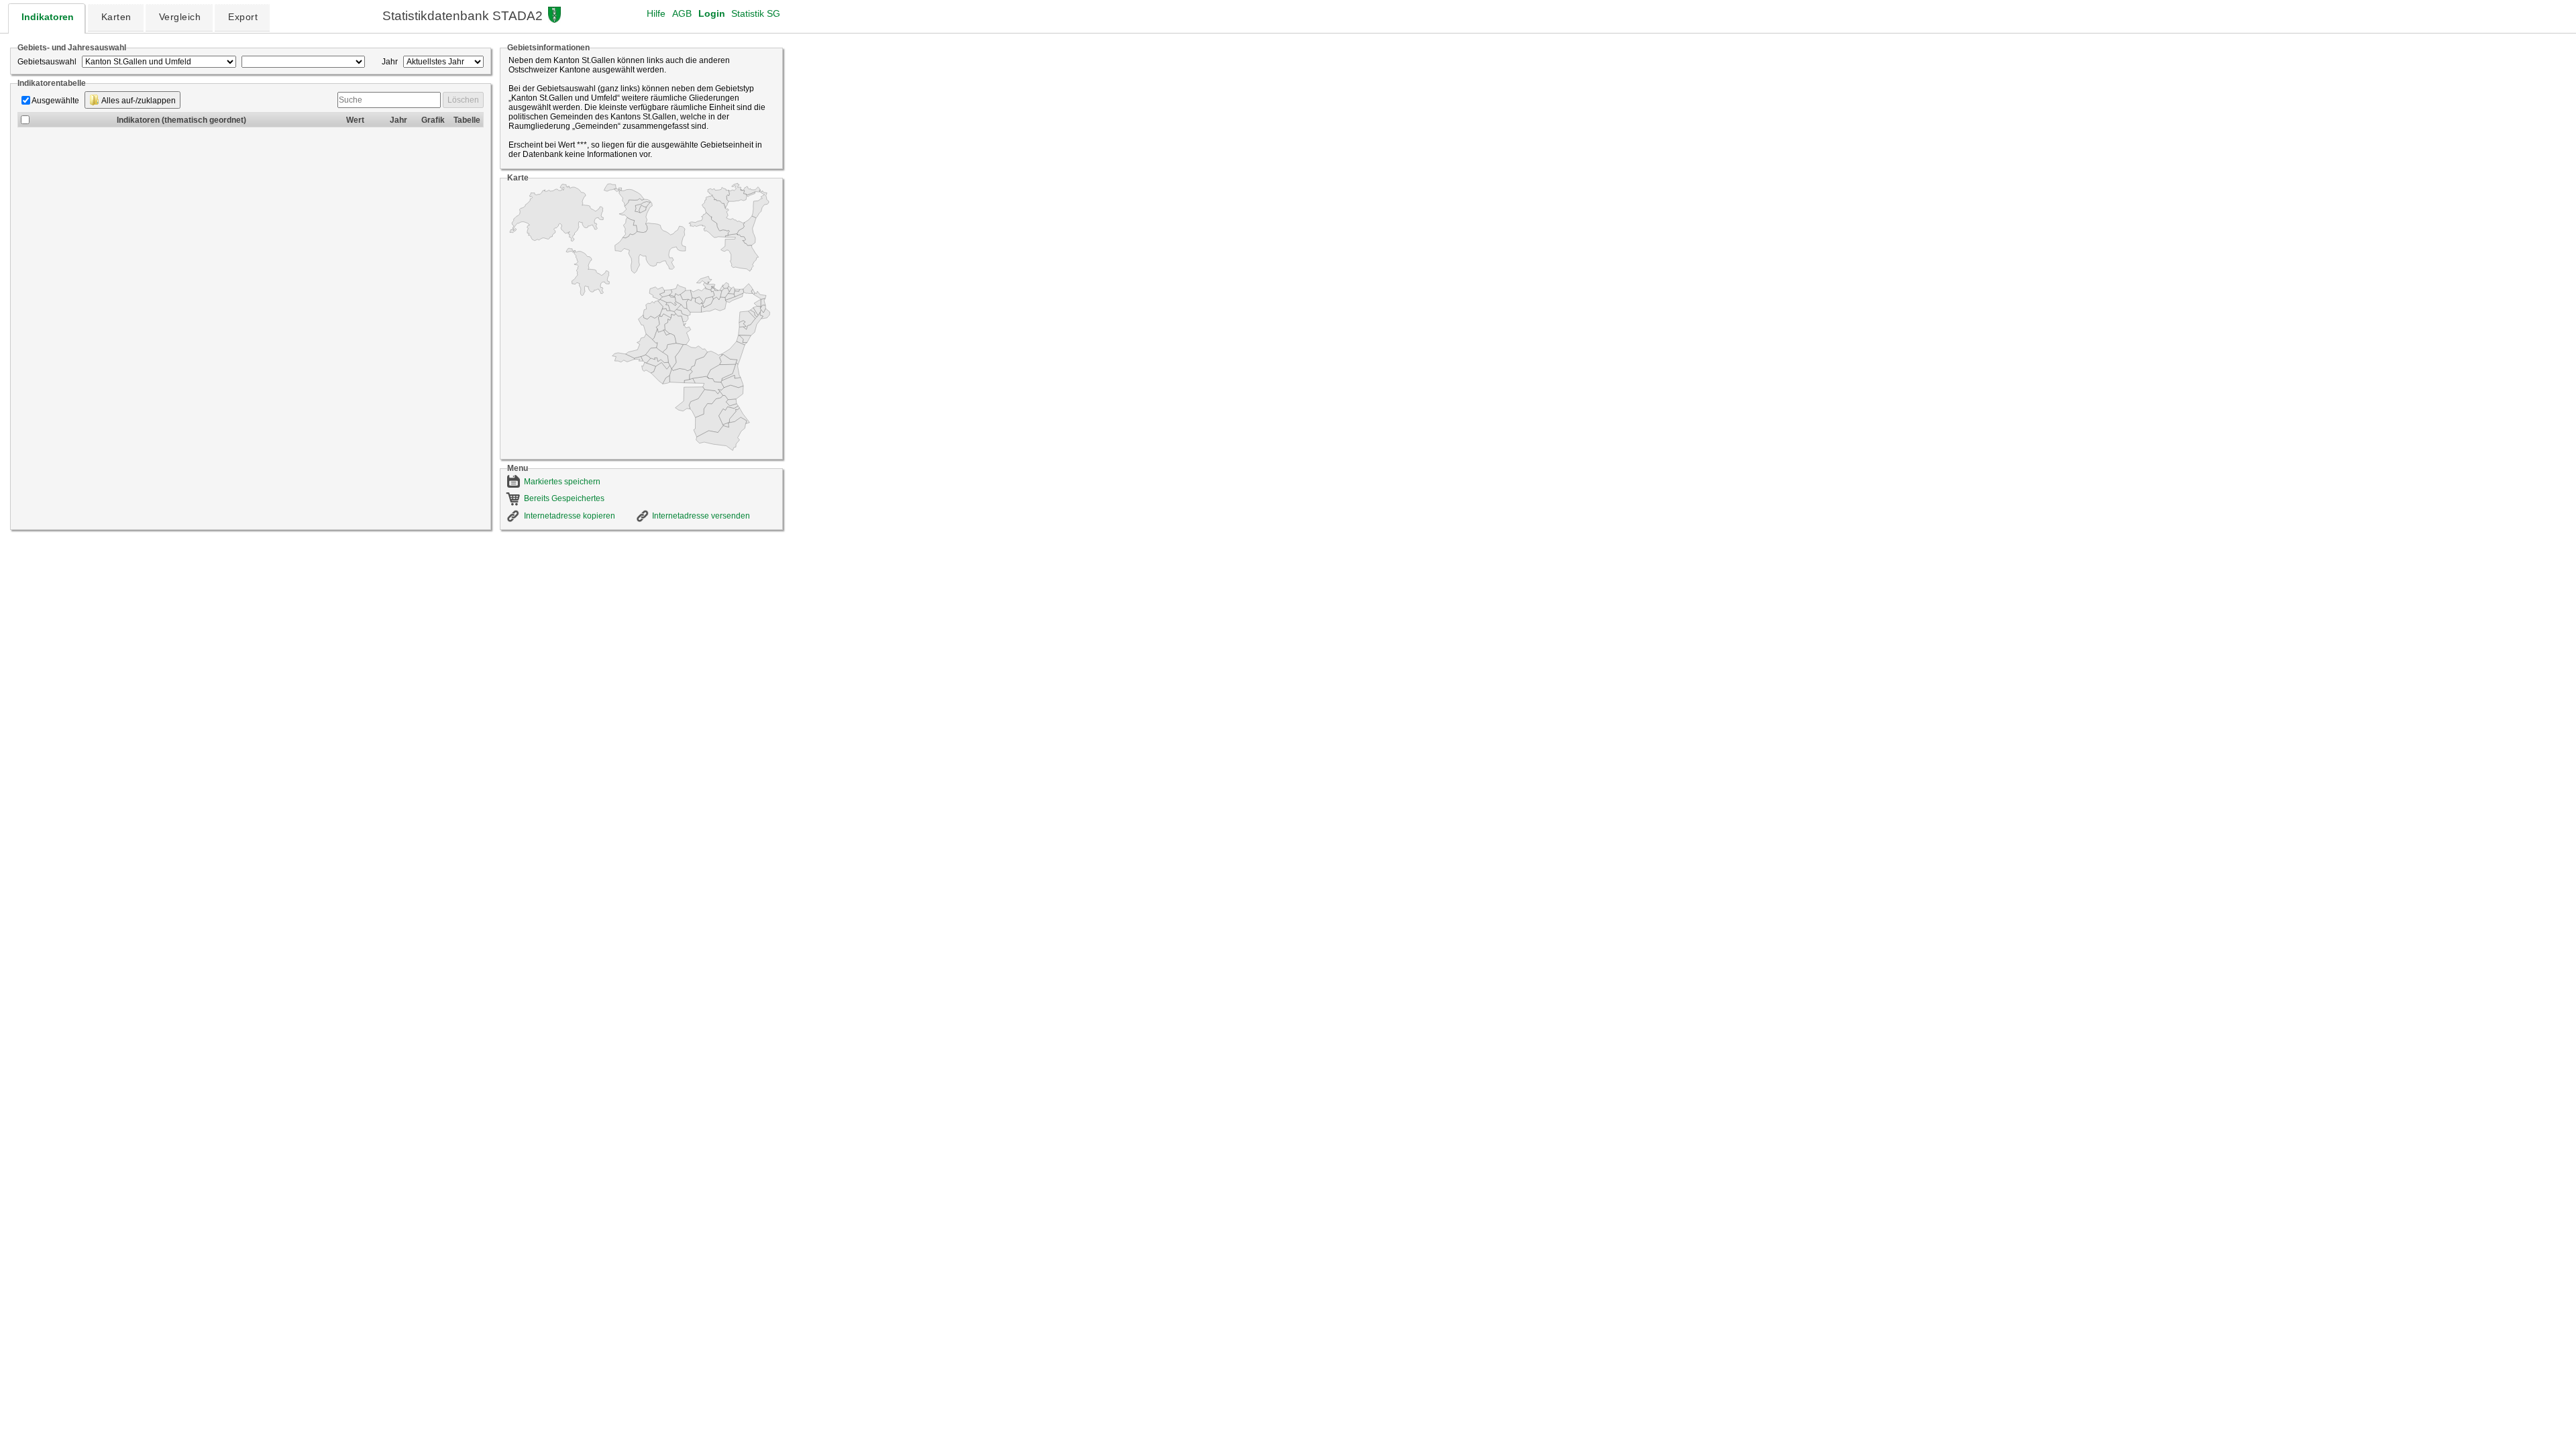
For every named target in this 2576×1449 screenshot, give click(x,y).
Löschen (463, 100)
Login (712, 13)
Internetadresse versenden (701, 516)
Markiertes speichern (562, 482)
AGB (682, 13)
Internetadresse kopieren (570, 516)
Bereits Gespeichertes (564, 498)
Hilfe (656, 13)
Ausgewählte (55, 101)
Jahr (390, 62)
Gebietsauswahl (47, 62)
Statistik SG (756, 13)
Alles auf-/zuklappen (138, 101)
